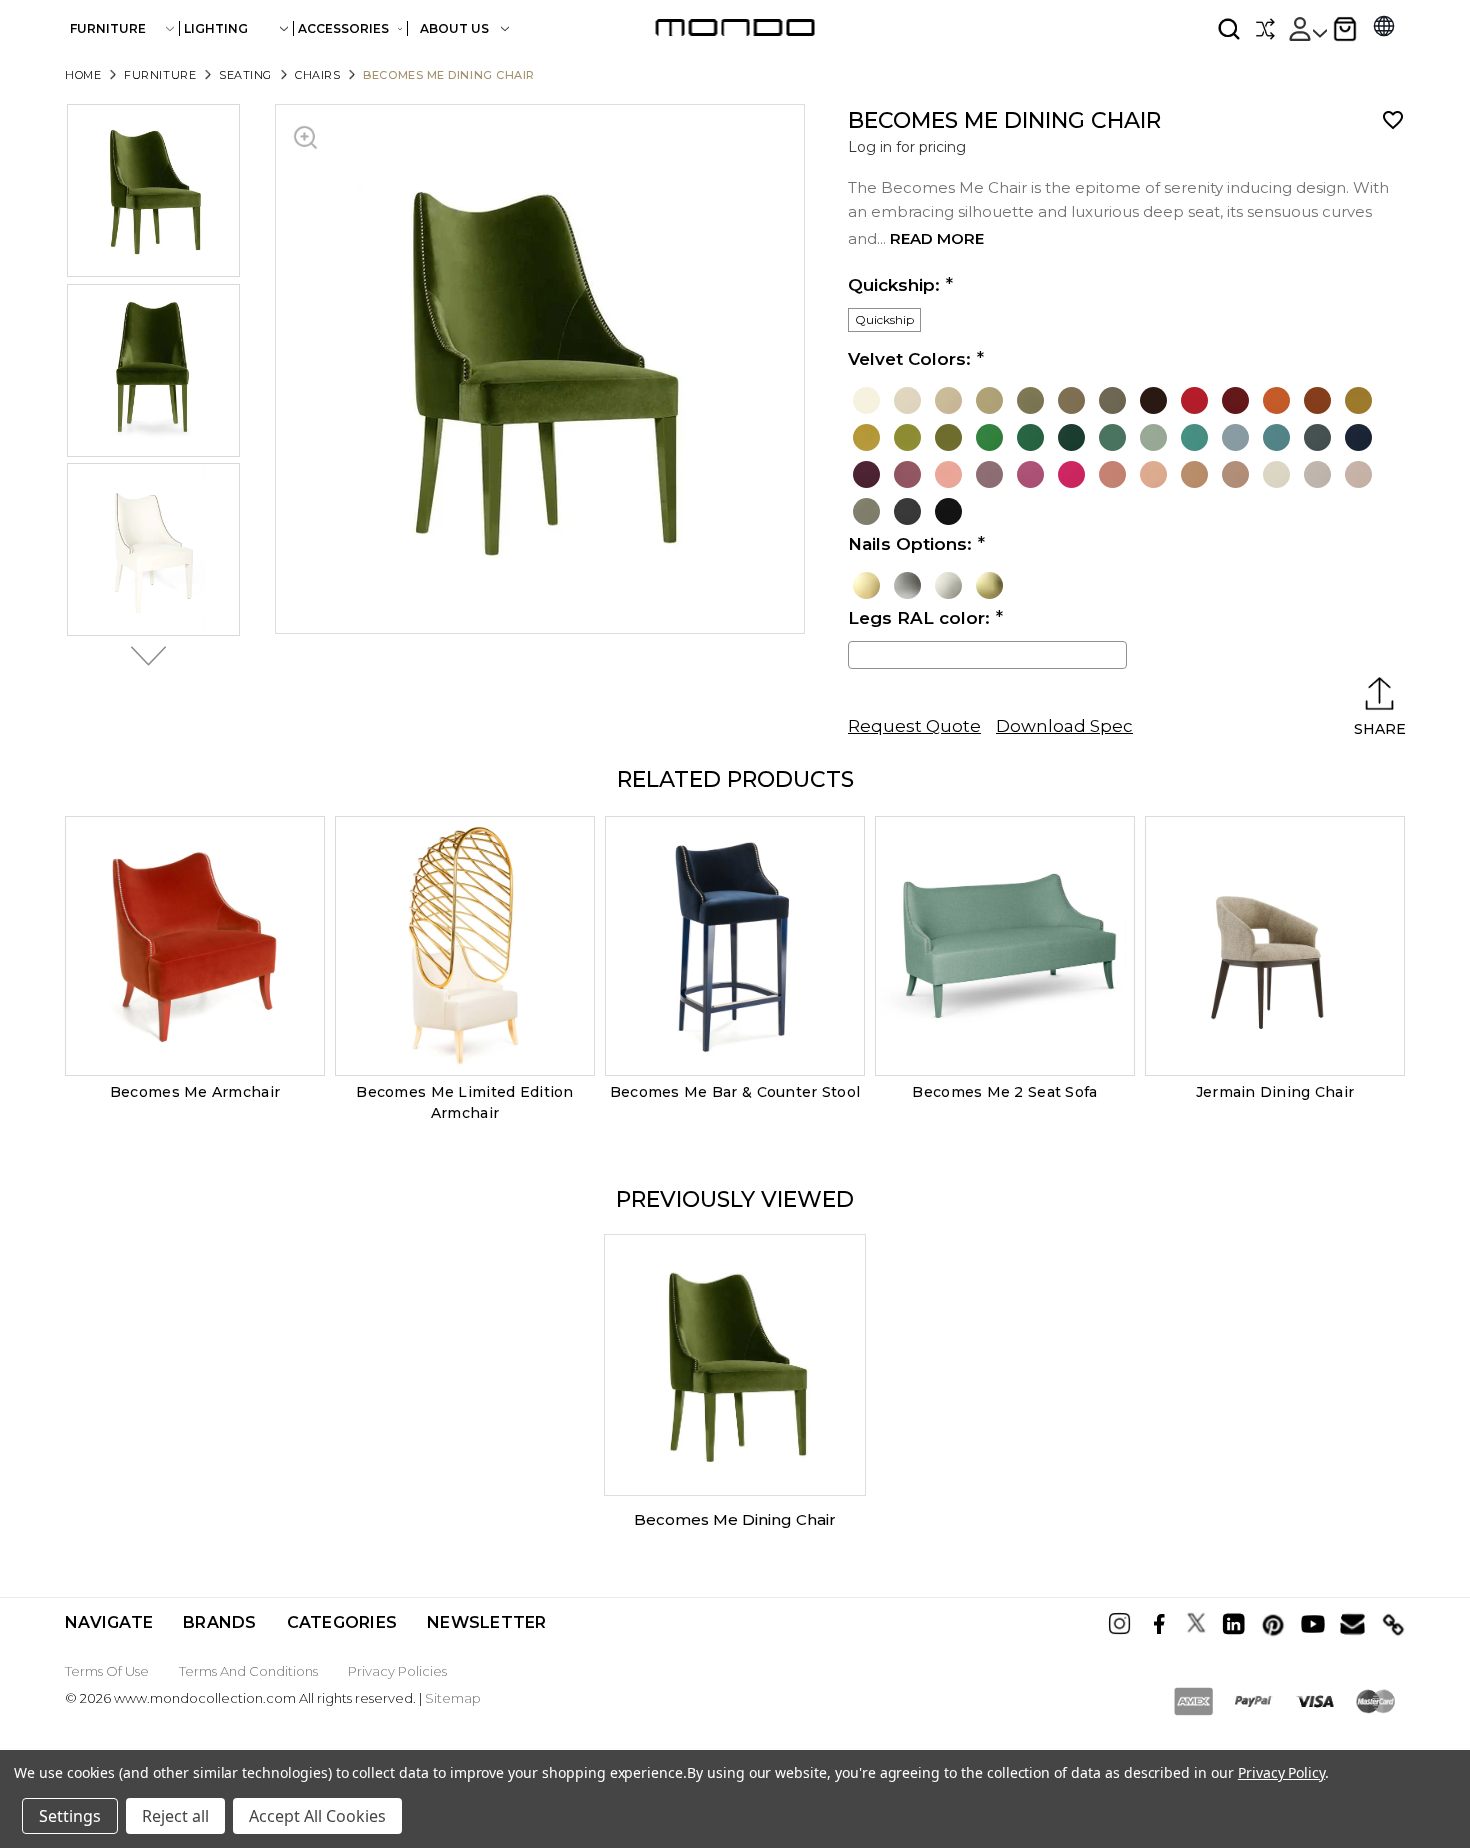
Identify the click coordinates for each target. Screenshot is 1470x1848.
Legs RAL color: (919, 618)
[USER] (1307, 29)
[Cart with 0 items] (1345, 29)
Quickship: (894, 285)
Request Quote (914, 726)
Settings (70, 1816)
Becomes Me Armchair (195, 1092)
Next (143, 656)
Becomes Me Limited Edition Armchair (464, 1102)
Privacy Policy (1281, 1772)
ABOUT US (456, 28)
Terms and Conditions (248, 1671)
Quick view (195, 946)
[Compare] (1265, 29)
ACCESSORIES (343, 28)
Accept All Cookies (317, 1816)
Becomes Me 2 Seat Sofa (1004, 1092)
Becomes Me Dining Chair (735, 1519)
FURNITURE (108, 28)
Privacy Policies (397, 1671)
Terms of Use (107, 1671)
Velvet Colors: (909, 359)
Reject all (175, 1816)
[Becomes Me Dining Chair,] (735, 1365)
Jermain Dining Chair (1275, 1092)
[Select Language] (1384, 28)
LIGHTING (216, 28)
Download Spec (1064, 726)
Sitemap (453, 1698)
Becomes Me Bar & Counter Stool (735, 1092)
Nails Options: (910, 544)
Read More (937, 238)
